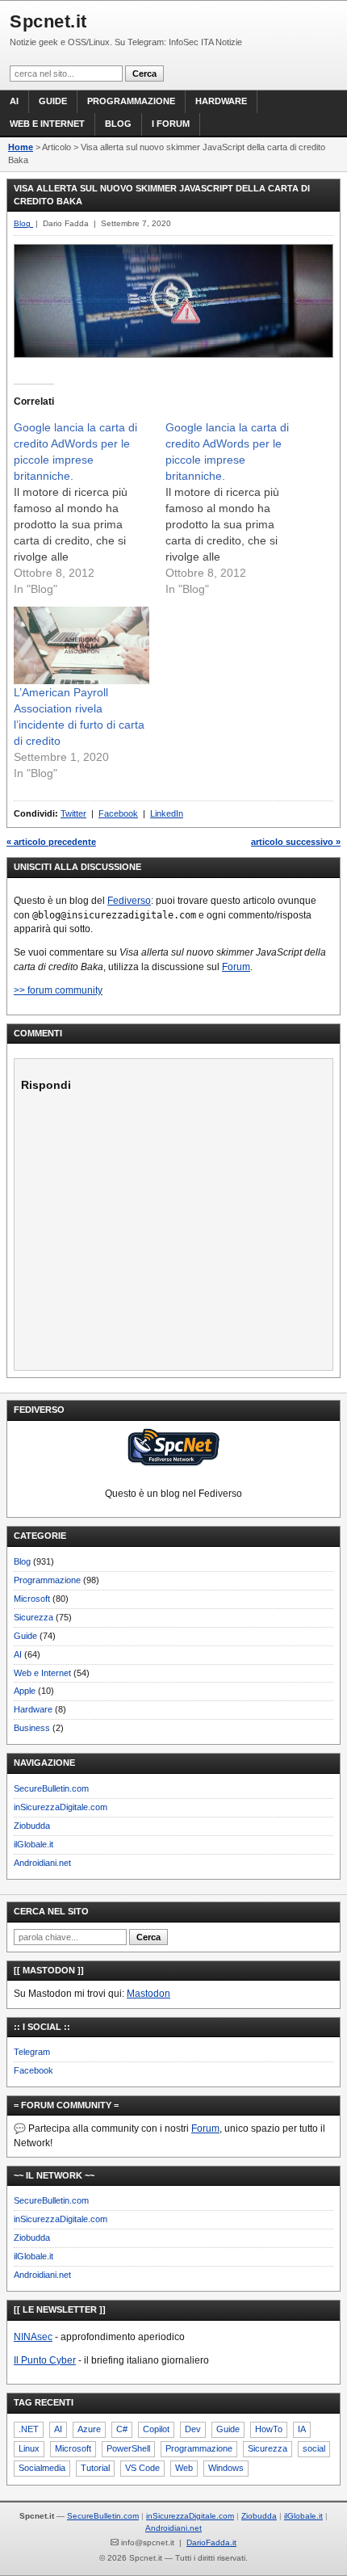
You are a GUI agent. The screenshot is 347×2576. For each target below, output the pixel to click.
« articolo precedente (51, 842)
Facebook (118, 813)
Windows (226, 2468)
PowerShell (128, 2448)
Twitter (73, 813)
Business (32, 1728)
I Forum (171, 124)
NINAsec (33, 2337)
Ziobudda (32, 1826)
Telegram (32, 2052)
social (314, 2448)
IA (302, 2429)
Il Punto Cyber (45, 2360)
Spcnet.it (48, 21)
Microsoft (32, 1599)
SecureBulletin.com (51, 1788)
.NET (29, 2429)
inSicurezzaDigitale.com (61, 1807)
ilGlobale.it (33, 1844)
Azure (89, 2429)
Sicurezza (33, 1617)
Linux (29, 2448)
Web (184, 2468)
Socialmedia (42, 2468)
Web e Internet (47, 124)
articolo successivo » (296, 842)
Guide (53, 101)
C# (122, 2429)
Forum (236, 967)
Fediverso (129, 901)
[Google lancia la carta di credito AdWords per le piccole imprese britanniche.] (90, 508)
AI (14, 101)
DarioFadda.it (211, 2542)
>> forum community (58, 990)
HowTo (269, 2429)
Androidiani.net (42, 1863)
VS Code (142, 2468)
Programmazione (131, 101)
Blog (118, 124)
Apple (25, 1691)
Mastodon (148, 1994)
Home (21, 147)
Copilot (156, 2429)
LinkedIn (167, 813)
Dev (193, 2429)
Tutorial (95, 2468)
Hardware (221, 101)
